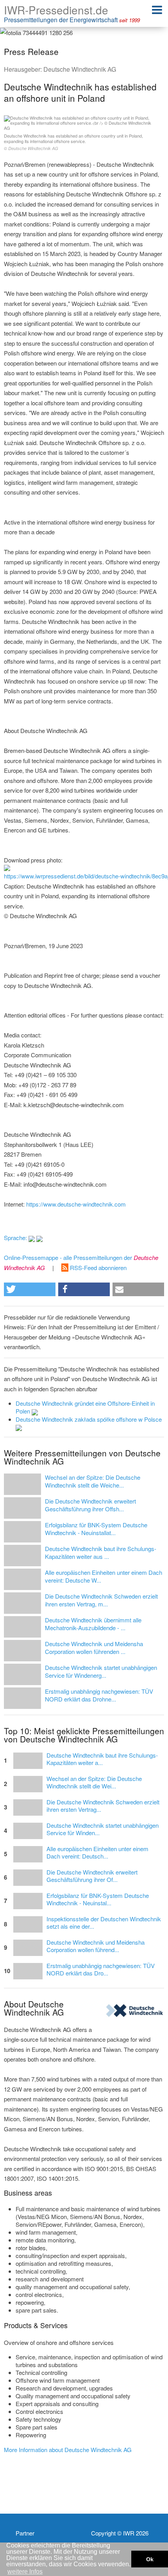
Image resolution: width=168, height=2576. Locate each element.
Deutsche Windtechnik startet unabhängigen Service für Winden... (103, 1829)
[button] (30, 1289)
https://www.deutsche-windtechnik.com (76, 1204)
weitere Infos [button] (25, 2572)
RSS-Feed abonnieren (97, 1268)
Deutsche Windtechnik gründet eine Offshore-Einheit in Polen (85, 1407)
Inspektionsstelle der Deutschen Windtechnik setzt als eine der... (104, 1923)
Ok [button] (150, 2559)
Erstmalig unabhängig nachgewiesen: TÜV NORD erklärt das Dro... (101, 1970)
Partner (25, 2533)
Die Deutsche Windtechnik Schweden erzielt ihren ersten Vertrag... (103, 1806)
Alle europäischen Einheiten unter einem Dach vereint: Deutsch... (97, 1853)
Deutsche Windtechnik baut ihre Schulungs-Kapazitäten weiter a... (102, 1759)
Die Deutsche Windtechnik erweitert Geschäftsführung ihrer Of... (92, 1876)
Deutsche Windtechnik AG (80, 69)
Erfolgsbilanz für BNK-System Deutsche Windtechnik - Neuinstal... (98, 1899)
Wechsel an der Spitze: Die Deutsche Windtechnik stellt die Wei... (94, 1783)
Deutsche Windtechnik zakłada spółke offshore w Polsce (89, 1419)
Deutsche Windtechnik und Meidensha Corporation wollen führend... (96, 1946)
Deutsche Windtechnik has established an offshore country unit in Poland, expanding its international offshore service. (73, 142)
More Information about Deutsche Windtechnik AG (68, 2450)
